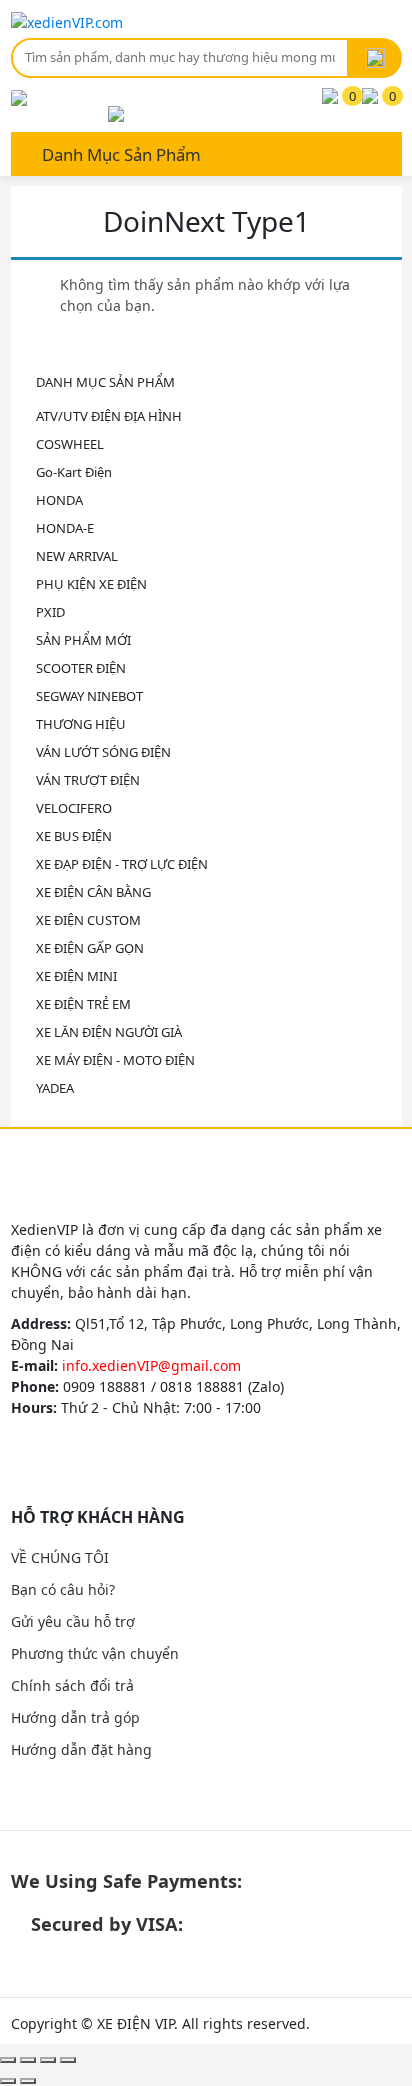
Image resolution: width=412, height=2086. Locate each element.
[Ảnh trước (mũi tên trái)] (8, 2081)
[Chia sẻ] (28, 2060)
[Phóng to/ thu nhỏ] (68, 2060)
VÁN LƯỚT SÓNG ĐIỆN (103, 752)
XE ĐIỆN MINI (76, 976)
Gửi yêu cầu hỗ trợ (73, 1621)
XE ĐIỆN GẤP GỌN (90, 948)
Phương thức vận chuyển (95, 1653)
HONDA (59, 500)
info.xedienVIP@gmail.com (151, 1365)
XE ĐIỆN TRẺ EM (83, 1004)
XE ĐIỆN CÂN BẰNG (93, 892)
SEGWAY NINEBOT (89, 696)
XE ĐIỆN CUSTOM (88, 920)
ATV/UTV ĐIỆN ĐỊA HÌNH (109, 416)
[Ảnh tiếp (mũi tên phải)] (28, 2081)
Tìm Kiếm (375, 58)
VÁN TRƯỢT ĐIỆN (88, 780)
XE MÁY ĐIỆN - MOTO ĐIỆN (115, 1060)
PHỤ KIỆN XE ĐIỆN (91, 584)
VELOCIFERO (74, 808)
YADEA (55, 1088)
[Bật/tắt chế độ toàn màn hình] (48, 2060)
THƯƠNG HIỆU (81, 724)
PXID (50, 612)
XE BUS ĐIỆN (74, 836)
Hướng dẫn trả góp (75, 1717)
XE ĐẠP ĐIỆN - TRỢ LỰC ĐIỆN (122, 864)
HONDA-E (65, 528)
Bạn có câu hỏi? (63, 1589)
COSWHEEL (70, 444)
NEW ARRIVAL (77, 556)
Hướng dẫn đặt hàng (81, 1749)
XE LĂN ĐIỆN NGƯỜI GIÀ (109, 1032)
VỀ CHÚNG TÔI (60, 1557)
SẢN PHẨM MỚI (83, 640)
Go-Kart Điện (74, 472)
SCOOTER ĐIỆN (81, 668)
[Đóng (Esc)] (8, 2060)
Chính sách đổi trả (72, 1685)
